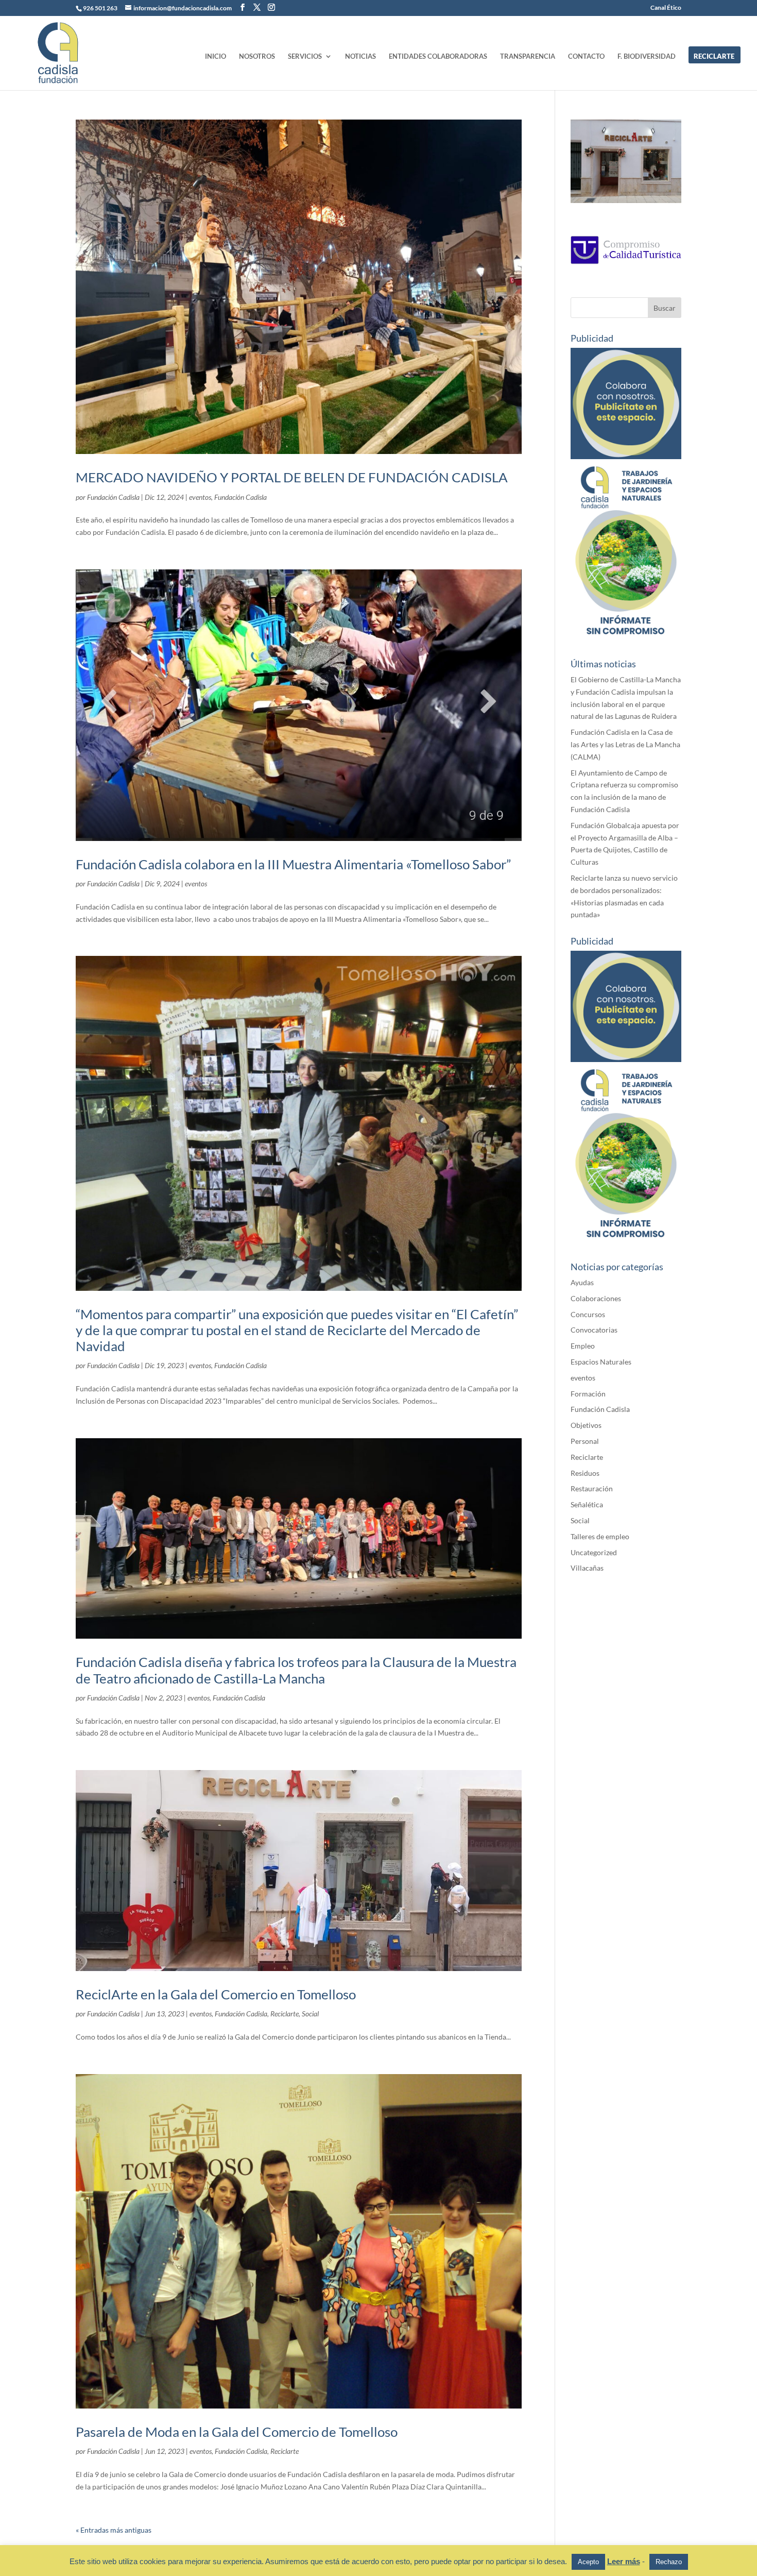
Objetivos (586, 1425)
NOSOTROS (257, 56)
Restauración (592, 1488)
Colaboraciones (596, 1298)
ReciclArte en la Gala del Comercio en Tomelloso (216, 1994)
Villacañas (587, 1568)
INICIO (216, 56)
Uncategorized (594, 1552)
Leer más (624, 2561)
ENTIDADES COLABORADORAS (438, 56)
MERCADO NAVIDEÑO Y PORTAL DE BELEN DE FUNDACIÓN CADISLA (292, 477)
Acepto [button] (588, 2562)
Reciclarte (285, 2014)
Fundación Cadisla (113, 497)
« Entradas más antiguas (114, 2530)
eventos (200, 497)
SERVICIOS (305, 56)
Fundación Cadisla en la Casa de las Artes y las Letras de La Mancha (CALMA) (625, 744)
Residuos (585, 1473)
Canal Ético (666, 8)
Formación (588, 1394)
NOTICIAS (360, 56)
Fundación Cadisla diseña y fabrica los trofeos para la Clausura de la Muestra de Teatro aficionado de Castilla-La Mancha (296, 1670)
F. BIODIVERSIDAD (647, 56)
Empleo (583, 1346)
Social (310, 2014)
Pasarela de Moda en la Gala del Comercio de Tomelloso (237, 2432)
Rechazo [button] (669, 2562)
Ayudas (582, 1282)
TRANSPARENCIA (528, 56)
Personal (585, 1441)
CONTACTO (586, 56)
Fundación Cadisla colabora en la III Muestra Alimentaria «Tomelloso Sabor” (293, 864)
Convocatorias (594, 1330)
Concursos (588, 1314)
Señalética (587, 1504)
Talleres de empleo (600, 1536)
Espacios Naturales (601, 1362)
